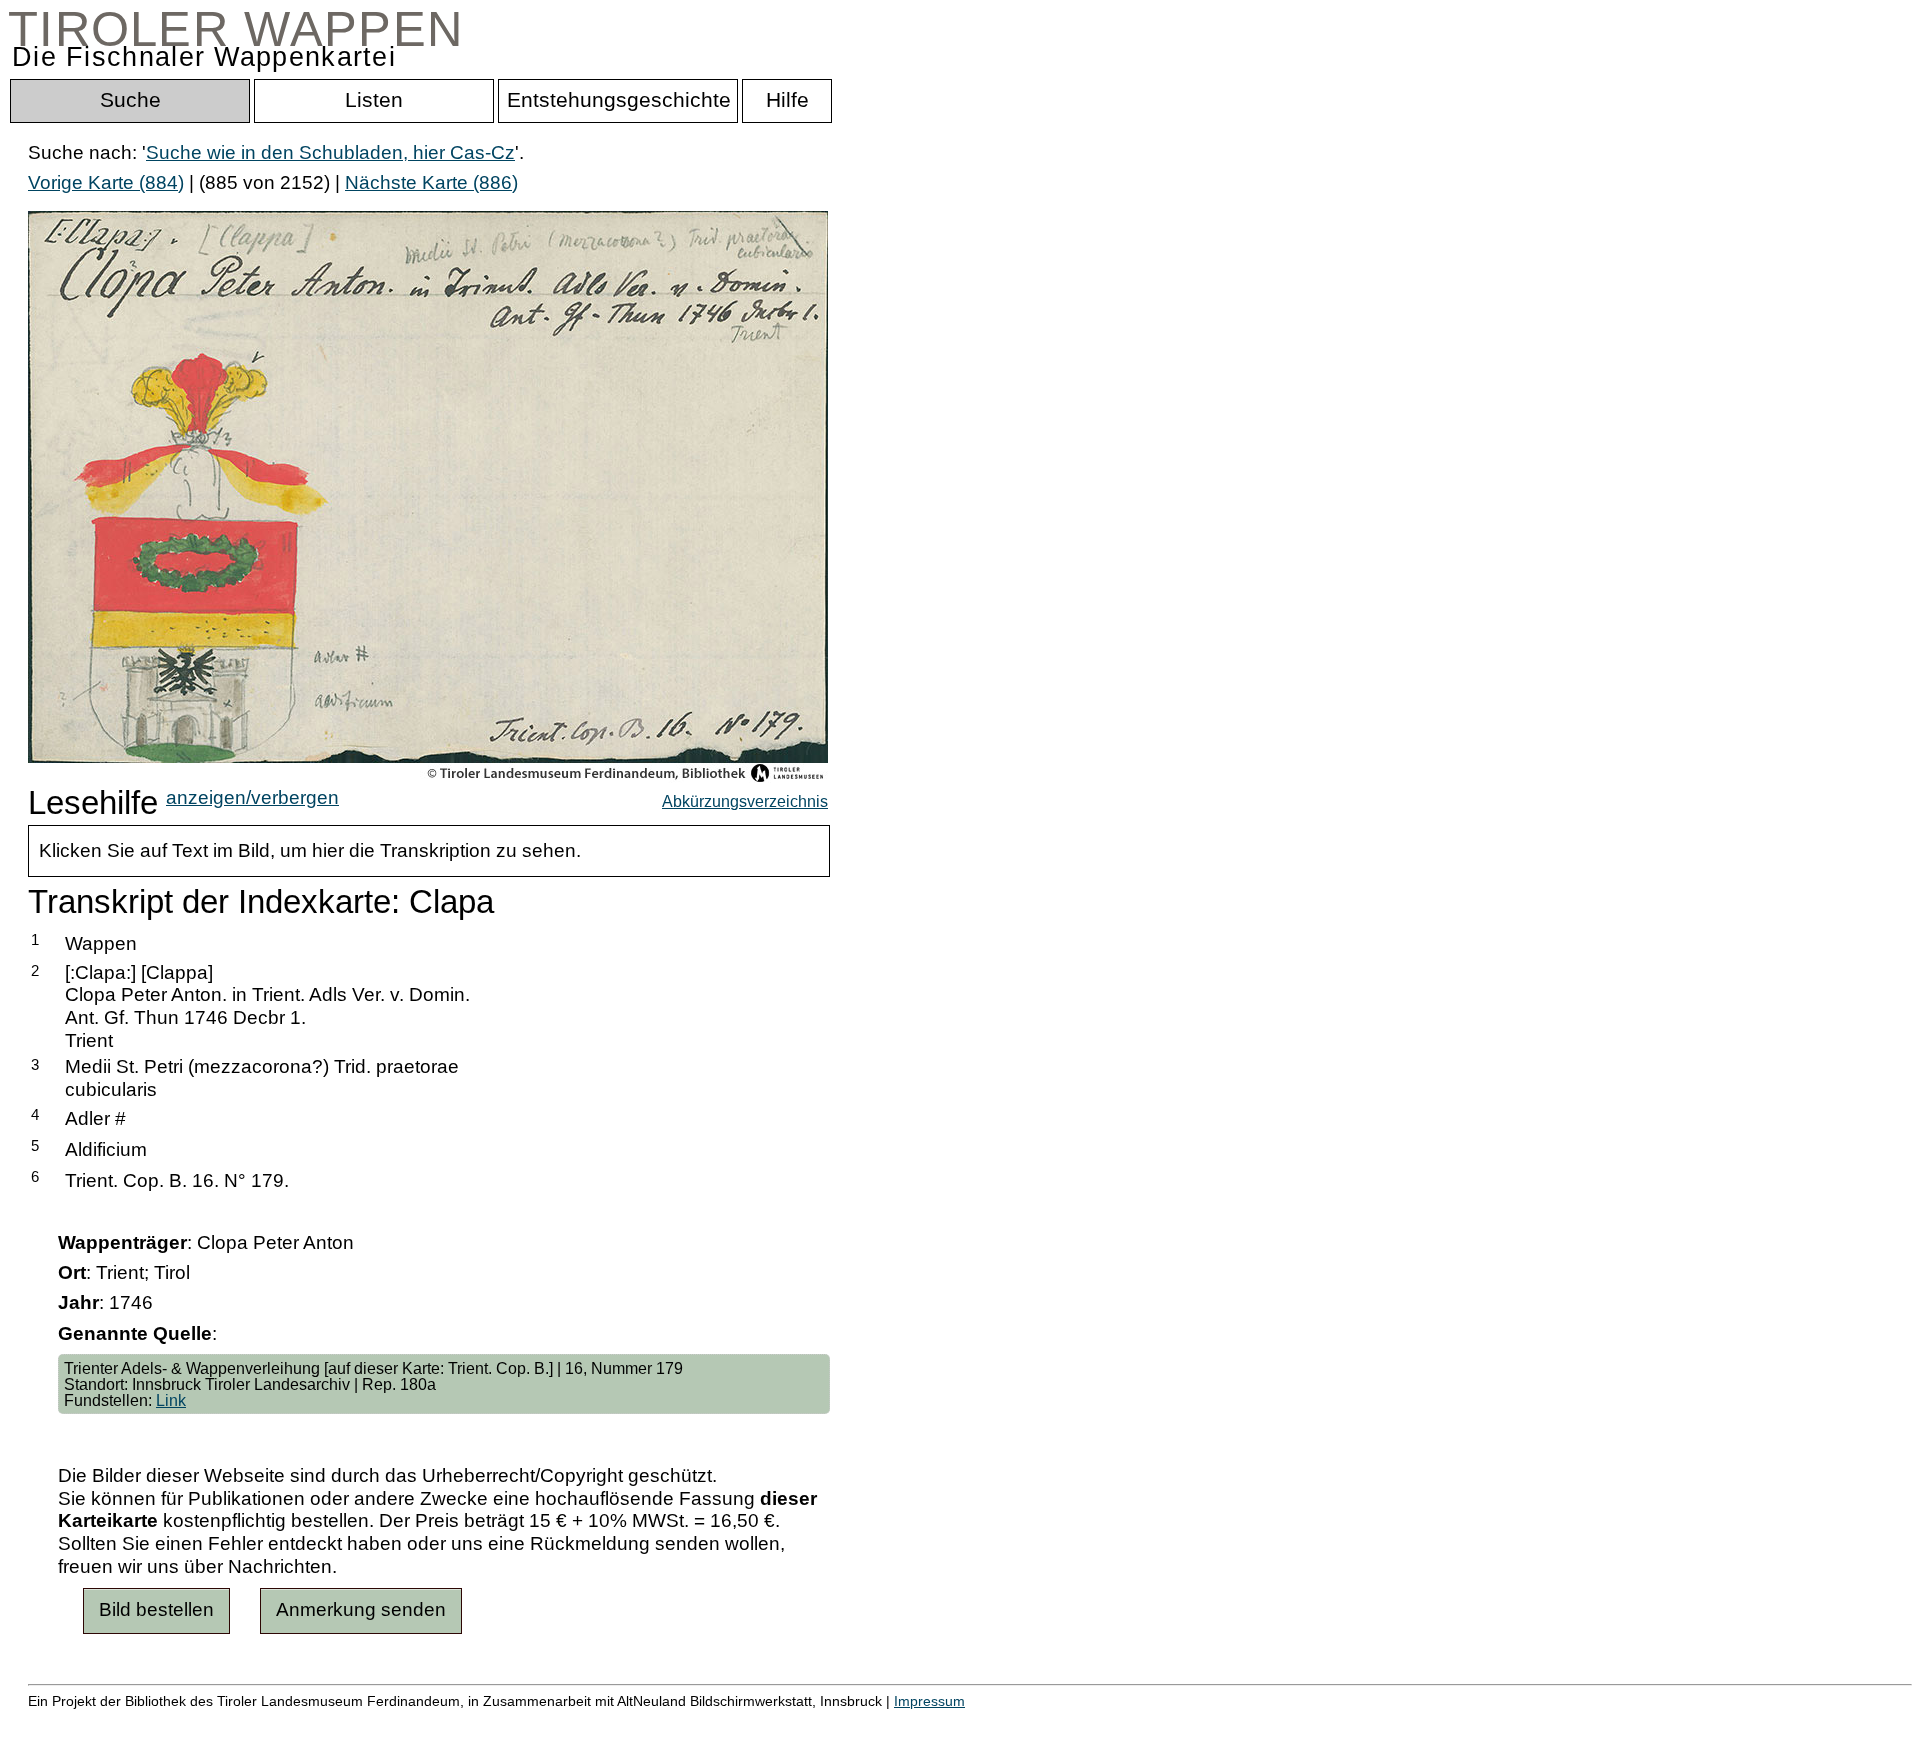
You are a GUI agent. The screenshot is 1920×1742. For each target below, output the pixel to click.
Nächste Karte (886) (431, 182)
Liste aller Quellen (703, 1722)
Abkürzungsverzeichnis (745, 801)
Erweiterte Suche (101, 1722)
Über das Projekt (867, 1722)
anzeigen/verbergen (252, 797)
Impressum (929, 1701)
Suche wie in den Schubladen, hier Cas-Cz (330, 152)
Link (171, 1400)
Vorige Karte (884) (106, 182)
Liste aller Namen (536, 1722)
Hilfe (973, 1722)
